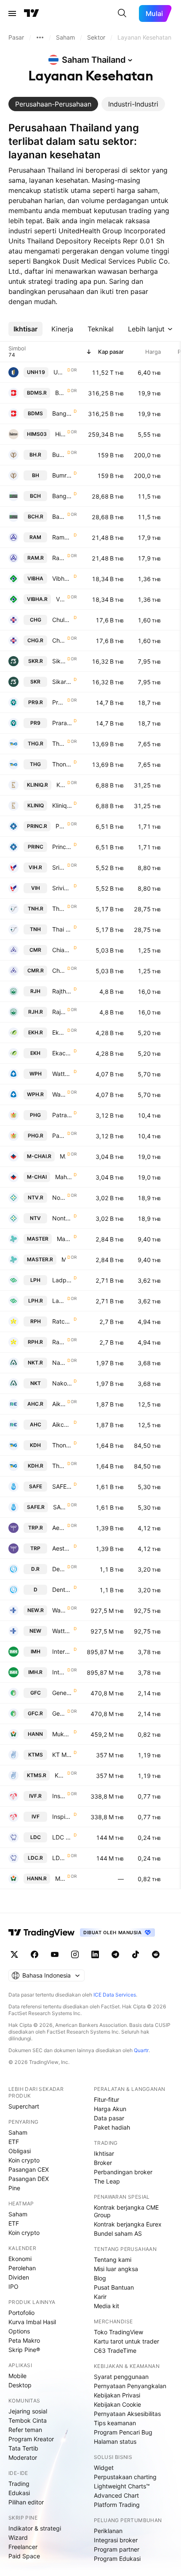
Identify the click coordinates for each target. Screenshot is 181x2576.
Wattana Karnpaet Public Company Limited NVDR (59, 1610)
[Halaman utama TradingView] (32, 13)
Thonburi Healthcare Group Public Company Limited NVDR (59, 743)
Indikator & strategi (35, 2528)
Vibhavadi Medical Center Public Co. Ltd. (62, 578)
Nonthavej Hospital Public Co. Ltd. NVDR (59, 1197)
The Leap (107, 2181)
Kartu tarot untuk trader (126, 2341)
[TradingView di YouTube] (55, 1954)
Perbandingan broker (123, 2172)
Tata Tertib (23, 2448)
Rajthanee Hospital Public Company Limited (62, 991)
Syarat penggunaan (121, 2377)
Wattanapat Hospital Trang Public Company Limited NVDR (59, 1094)
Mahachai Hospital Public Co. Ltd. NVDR (63, 1156)
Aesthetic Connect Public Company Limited (62, 1548)
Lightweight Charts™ (122, 2486)
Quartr (141, 2050)
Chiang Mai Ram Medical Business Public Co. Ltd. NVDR (59, 970)
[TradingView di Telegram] (115, 1954)
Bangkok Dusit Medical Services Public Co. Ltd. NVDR (60, 393)
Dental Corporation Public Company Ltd (62, 1590)
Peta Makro (24, 2340)
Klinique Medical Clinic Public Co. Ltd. (62, 805)
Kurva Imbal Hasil (32, 2322)
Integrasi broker (116, 2540)
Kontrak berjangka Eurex (128, 2224)
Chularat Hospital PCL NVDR (59, 640)
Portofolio (21, 2313)
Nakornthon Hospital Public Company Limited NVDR (59, 1363)
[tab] (53, 104)
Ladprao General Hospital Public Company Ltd (62, 1280)
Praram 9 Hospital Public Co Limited (62, 723)
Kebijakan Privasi (117, 2395)
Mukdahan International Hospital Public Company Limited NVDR (60, 1878)
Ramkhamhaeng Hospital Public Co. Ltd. (62, 537)
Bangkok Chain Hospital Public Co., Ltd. (62, 496)
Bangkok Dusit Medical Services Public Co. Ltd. (62, 413)
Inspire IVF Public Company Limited (62, 1817)
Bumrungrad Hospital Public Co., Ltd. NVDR (59, 455)
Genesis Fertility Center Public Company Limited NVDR (59, 1713)
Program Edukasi (117, 2559)
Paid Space (24, 2556)
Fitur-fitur (106, 2100)
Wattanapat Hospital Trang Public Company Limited (62, 1074)
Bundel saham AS (118, 2233)
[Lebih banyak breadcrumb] (40, 37)
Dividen (19, 2277)
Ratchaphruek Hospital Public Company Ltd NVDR (59, 1342)
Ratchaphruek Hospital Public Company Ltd (62, 1321)
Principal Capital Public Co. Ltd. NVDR (61, 826)
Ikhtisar (104, 2153)
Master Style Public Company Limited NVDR (64, 1259)
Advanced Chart (116, 2495)
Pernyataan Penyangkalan (130, 2386)
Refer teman (25, 2430)
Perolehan (22, 2268)
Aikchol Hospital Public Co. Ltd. (62, 1424)
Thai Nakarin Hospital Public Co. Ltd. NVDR (59, 909)
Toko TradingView (118, 2332)
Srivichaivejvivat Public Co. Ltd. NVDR (59, 867)
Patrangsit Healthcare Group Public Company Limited (62, 1115)
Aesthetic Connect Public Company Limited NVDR (59, 1528)
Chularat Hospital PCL (62, 620)
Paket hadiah (112, 2127)
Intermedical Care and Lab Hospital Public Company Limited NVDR (59, 1672)
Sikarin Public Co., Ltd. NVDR (59, 661)
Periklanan (108, 2531)
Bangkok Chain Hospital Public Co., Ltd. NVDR (59, 517)
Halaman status (115, 2441)
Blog (100, 2278)
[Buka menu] (12, 13)
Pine (14, 2188)
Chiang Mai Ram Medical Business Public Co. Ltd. (62, 950)
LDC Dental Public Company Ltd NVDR (59, 1858)
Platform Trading (117, 2505)
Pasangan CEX (29, 2169)
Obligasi (20, 2151)
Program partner (117, 2549)
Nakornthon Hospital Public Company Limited (62, 1383)
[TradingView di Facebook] (35, 1954)
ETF (14, 2142)
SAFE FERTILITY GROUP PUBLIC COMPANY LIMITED (62, 1486)
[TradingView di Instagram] (75, 1954)
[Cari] (122, 13)
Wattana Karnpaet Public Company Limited (62, 1631)
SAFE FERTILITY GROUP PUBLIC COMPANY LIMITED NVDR (59, 1507)
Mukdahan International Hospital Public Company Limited (62, 1734)
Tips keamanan (115, 2423)
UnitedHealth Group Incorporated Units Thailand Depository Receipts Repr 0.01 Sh (60, 372)
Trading (19, 2484)
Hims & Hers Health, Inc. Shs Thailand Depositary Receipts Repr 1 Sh (60, 434)
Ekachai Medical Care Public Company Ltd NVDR (59, 1032)
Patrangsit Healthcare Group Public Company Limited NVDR (59, 1136)
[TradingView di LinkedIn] (95, 1954)
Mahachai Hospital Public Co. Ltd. (64, 1177)
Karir (100, 2297)
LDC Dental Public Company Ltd (62, 1837)
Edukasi (19, 2493)
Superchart (24, 2106)
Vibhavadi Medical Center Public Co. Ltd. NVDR (61, 599)
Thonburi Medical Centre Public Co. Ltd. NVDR (59, 1466)
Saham (18, 2132)
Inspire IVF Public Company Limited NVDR (59, 1796)
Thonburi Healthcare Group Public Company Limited (62, 764)
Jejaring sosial (28, 2411)
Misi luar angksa (116, 2269)
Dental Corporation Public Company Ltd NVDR (59, 1569)
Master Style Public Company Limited (64, 1239)
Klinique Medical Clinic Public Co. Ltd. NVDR (61, 785)
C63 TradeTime (115, 2350)
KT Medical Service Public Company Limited (62, 1755)
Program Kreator (31, 2439)
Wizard (18, 2537)
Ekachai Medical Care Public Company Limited (62, 1053)
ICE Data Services (115, 1995)
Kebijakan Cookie (117, 2404)
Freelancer (23, 2547)
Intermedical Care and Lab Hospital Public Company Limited (62, 1651)
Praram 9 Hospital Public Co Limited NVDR (59, 702)
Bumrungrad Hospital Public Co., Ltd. (62, 475)
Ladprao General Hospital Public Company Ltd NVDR (59, 1301)
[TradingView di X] (14, 1954)
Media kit (106, 2306)
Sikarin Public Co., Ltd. (62, 682)
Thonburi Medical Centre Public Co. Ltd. (62, 1445)
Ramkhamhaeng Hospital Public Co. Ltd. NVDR (59, 558)
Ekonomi (20, 2259)
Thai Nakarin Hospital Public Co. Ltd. (62, 929)
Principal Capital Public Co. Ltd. (62, 847)
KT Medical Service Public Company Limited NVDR (60, 1775)
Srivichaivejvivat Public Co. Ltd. (62, 888)
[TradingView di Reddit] (156, 1954)
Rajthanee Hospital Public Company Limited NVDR (59, 1012)
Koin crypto (24, 2160)
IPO (13, 2286)
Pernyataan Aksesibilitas (127, 2414)
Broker (103, 2163)
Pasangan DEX (29, 2179)
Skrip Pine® (24, 2350)
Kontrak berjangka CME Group (126, 2211)
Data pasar (109, 2118)
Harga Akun (110, 2109)
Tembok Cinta (28, 2420)
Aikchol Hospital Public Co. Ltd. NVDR (59, 1404)
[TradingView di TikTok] (136, 1954)
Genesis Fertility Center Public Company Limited (62, 1693)
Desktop (20, 2385)
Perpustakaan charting (125, 2477)
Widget (104, 2468)
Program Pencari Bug (123, 2432)
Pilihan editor (26, 2502)
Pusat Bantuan (114, 2287)
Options (19, 2331)
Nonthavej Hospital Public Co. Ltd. (62, 1218)
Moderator (23, 2457)
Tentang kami (113, 2260)
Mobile (17, 2376)
